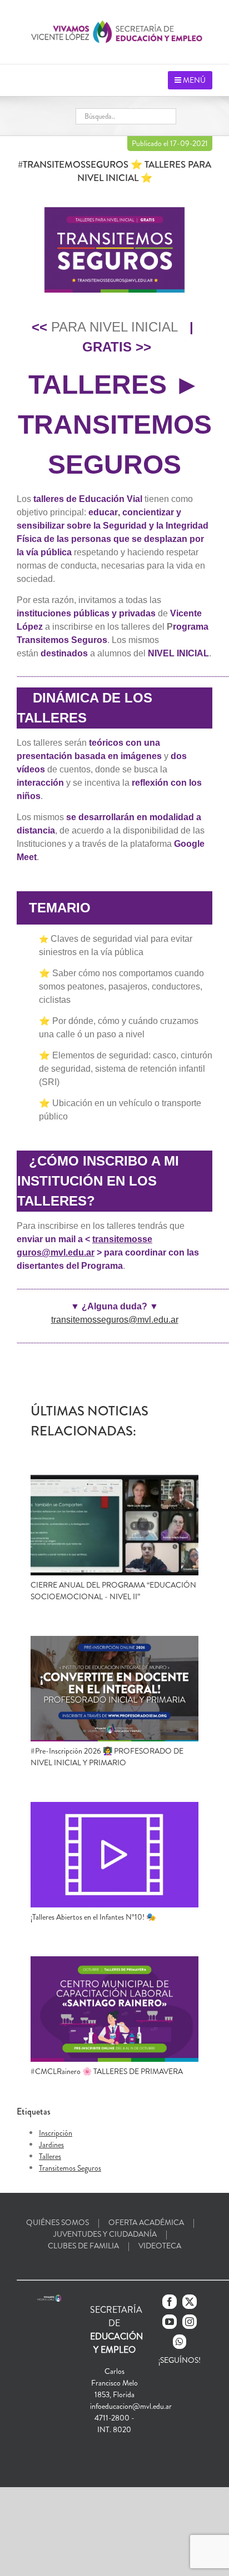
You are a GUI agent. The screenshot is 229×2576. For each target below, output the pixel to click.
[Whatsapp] (180, 2342)
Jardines (51, 2145)
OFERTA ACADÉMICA (146, 2222)
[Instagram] (190, 2322)
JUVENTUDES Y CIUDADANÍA (105, 2234)
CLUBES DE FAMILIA (83, 2246)
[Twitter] (190, 2302)
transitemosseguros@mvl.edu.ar (115, 1320)
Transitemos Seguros (70, 2168)
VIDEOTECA (160, 2246)
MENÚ (193, 80)
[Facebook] (170, 2302)
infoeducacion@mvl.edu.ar (131, 2406)
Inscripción (56, 2133)
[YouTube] (170, 2322)
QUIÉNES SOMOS (58, 2222)
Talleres (50, 2156)
